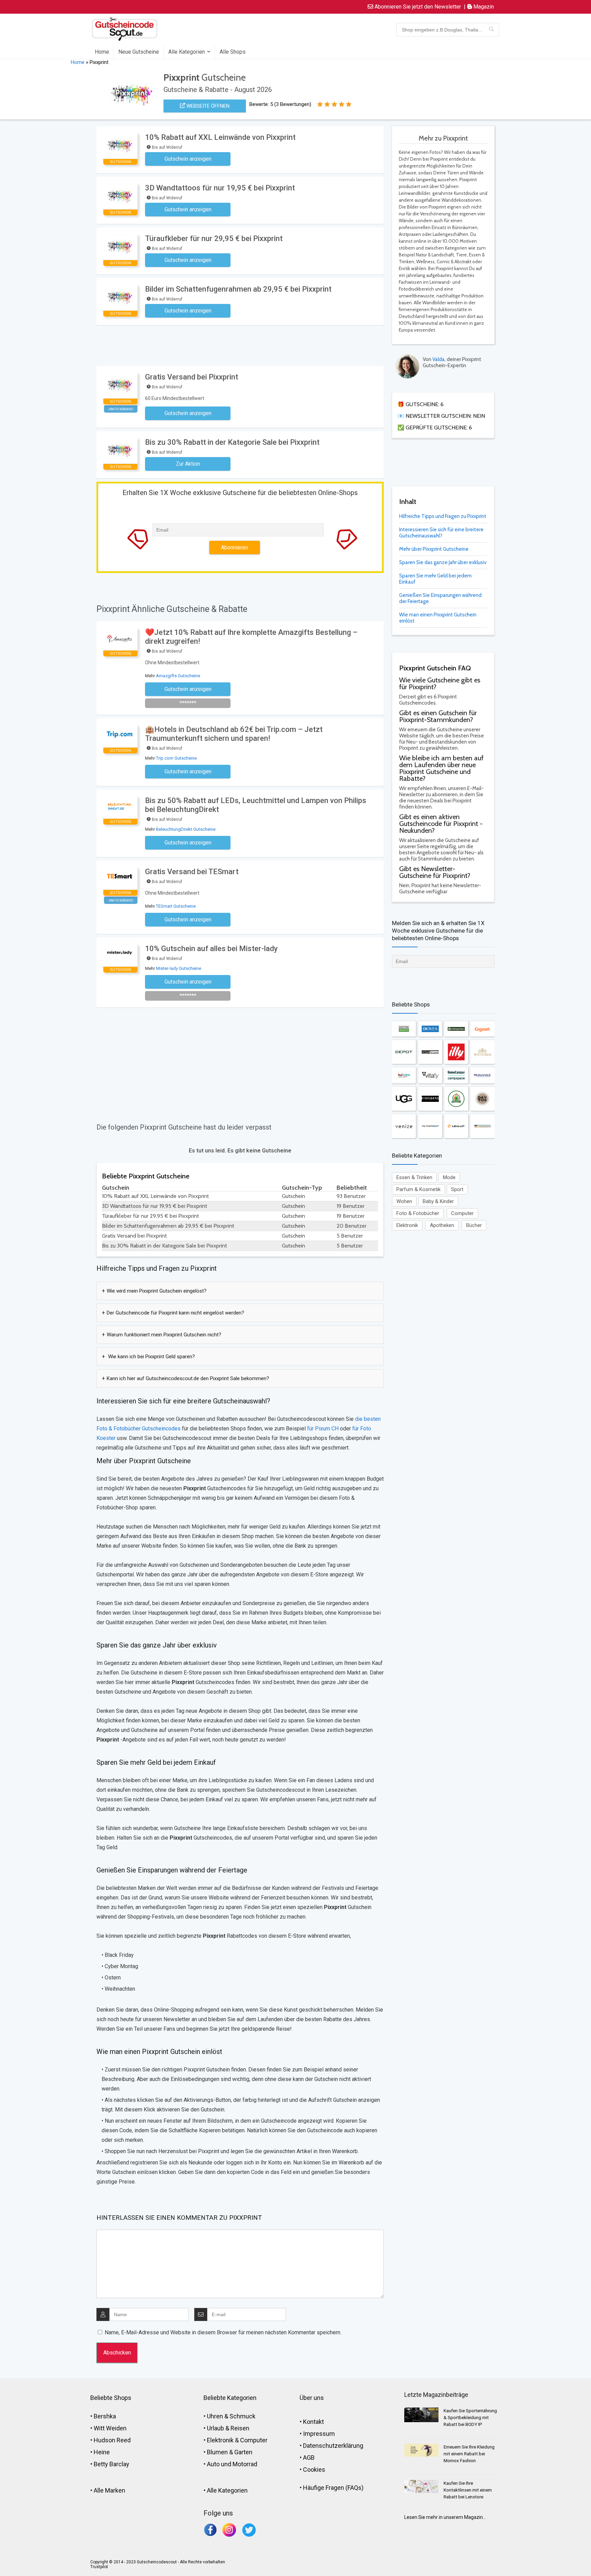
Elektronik (407, 1225)
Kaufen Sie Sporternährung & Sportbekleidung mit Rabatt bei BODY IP (470, 2418)
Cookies (314, 2470)
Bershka (105, 2416)
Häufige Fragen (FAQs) (333, 2488)
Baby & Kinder (438, 1201)
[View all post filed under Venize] (404, 1126)
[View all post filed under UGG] (404, 1099)
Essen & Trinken (414, 1177)
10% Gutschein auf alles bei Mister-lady (211, 949)
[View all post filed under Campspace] (456, 1075)
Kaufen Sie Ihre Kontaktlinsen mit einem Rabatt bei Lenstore (468, 2490)
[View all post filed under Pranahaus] (482, 1075)
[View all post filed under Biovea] (430, 1029)
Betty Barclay (111, 2464)
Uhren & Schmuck (231, 2416)
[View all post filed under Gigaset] (482, 1029)
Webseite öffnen (207, 106)
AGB (309, 2458)
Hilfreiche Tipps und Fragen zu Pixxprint (443, 516)
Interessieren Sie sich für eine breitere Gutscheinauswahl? (441, 533)
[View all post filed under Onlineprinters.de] (456, 1029)
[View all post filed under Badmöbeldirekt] (404, 1075)
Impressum (319, 2434)
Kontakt (313, 2422)
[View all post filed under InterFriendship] (482, 1126)
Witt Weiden (110, 2428)
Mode (449, 1177)
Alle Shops (233, 52)
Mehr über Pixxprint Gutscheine (434, 549)
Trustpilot (99, 2567)
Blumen (217, 2452)
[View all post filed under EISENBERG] (430, 1099)
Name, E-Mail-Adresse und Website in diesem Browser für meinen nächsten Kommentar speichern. (223, 2332)
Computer (462, 1213)
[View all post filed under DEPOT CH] (404, 1052)
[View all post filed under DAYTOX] (482, 1099)
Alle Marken (109, 2490)
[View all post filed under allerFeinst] (430, 1052)
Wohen (404, 1201)
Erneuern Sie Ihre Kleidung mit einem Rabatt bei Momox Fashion (469, 2454)
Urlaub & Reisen (228, 2428)
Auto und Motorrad (232, 2464)
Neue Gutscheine (139, 52)
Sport (457, 1189)
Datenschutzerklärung (333, 2446)
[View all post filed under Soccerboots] (404, 1029)
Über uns (312, 2398)
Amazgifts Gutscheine (178, 676)
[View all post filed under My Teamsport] (430, 1126)
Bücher (474, 1225)
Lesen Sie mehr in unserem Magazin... (445, 2517)
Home (102, 52)
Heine (102, 2452)
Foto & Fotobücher (418, 1213)
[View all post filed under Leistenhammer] (456, 1099)
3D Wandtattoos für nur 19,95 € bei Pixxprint (220, 188)
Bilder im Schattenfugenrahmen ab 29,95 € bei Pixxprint (238, 289)
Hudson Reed (112, 2440)
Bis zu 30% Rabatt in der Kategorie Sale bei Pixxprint (232, 442)
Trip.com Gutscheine (176, 758)
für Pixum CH (322, 1429)
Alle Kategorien (187, 52)
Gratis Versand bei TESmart (192, 872)
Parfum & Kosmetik (418, 1189)
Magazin (483, 7)
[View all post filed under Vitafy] (430, 1075)
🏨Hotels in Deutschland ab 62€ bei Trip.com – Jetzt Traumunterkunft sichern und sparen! (234, 734)
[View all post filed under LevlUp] (456, 1126)
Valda (438, 359)
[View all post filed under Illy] (456, 1052)
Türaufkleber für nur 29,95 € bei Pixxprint (214, 238)
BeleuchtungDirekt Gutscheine (186, 829)
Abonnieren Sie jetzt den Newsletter (417, 7)
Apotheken (442, 1225)
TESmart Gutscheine (176, 906)
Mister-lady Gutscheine (179, 968)
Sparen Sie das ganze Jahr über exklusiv (443, 562)
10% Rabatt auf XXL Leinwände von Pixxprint (220, 137)
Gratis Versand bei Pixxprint (192, 377)
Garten (243, 2452)
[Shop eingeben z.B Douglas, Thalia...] (491, 30)
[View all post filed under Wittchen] (482, 1052)
